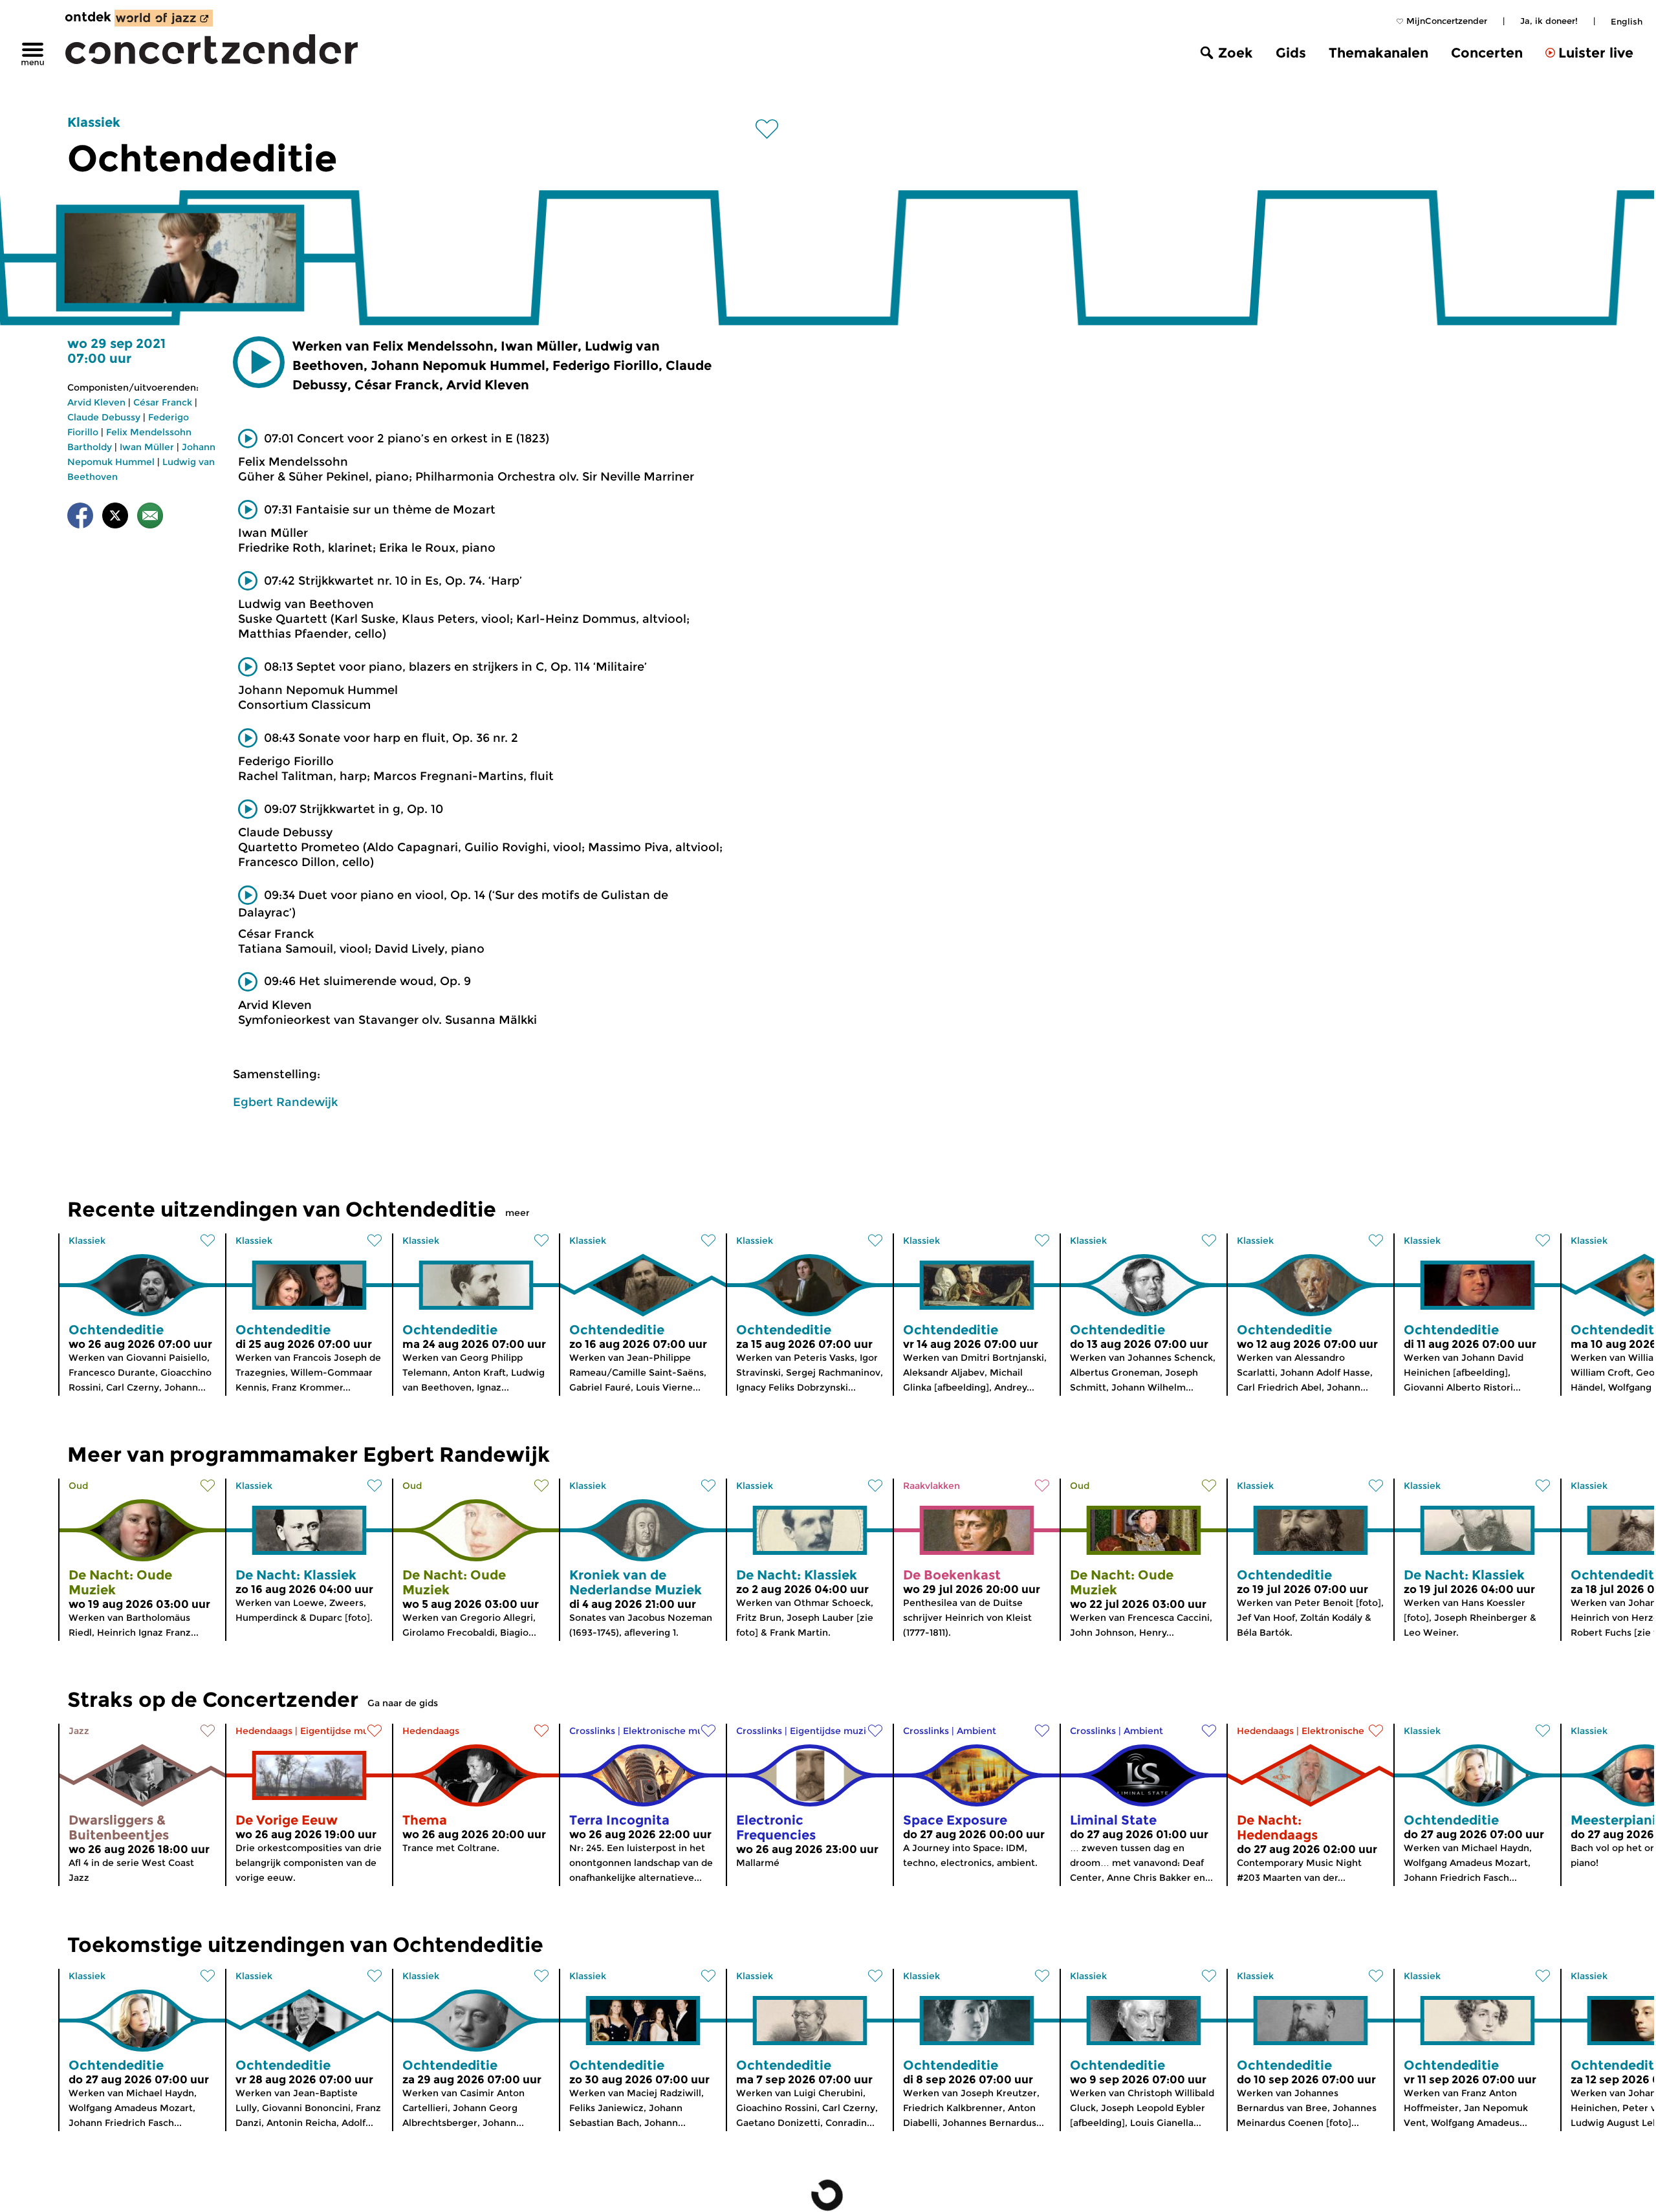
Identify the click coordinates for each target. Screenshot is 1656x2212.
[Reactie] (150, 518)
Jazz (79, 1731)
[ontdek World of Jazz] (164, 18)
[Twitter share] (115, 518)
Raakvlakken (931, 1486)
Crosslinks (592, 1731)
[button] (259, 362)
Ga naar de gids (403, 1703)
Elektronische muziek (672, 1731)
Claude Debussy (104, 417)
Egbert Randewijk (285, 1102)
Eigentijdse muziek (344, 1731)
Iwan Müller (147, 447)
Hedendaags (264, 1731)
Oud (78, 1486)
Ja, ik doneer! (1549, 21)
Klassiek (94, 122)
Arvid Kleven (96, 402)
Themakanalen (1378, 53)
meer (517, 1213)
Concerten (1487, 53)
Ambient (976, 1731)
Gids (1291, 53)
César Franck (163, 402)
